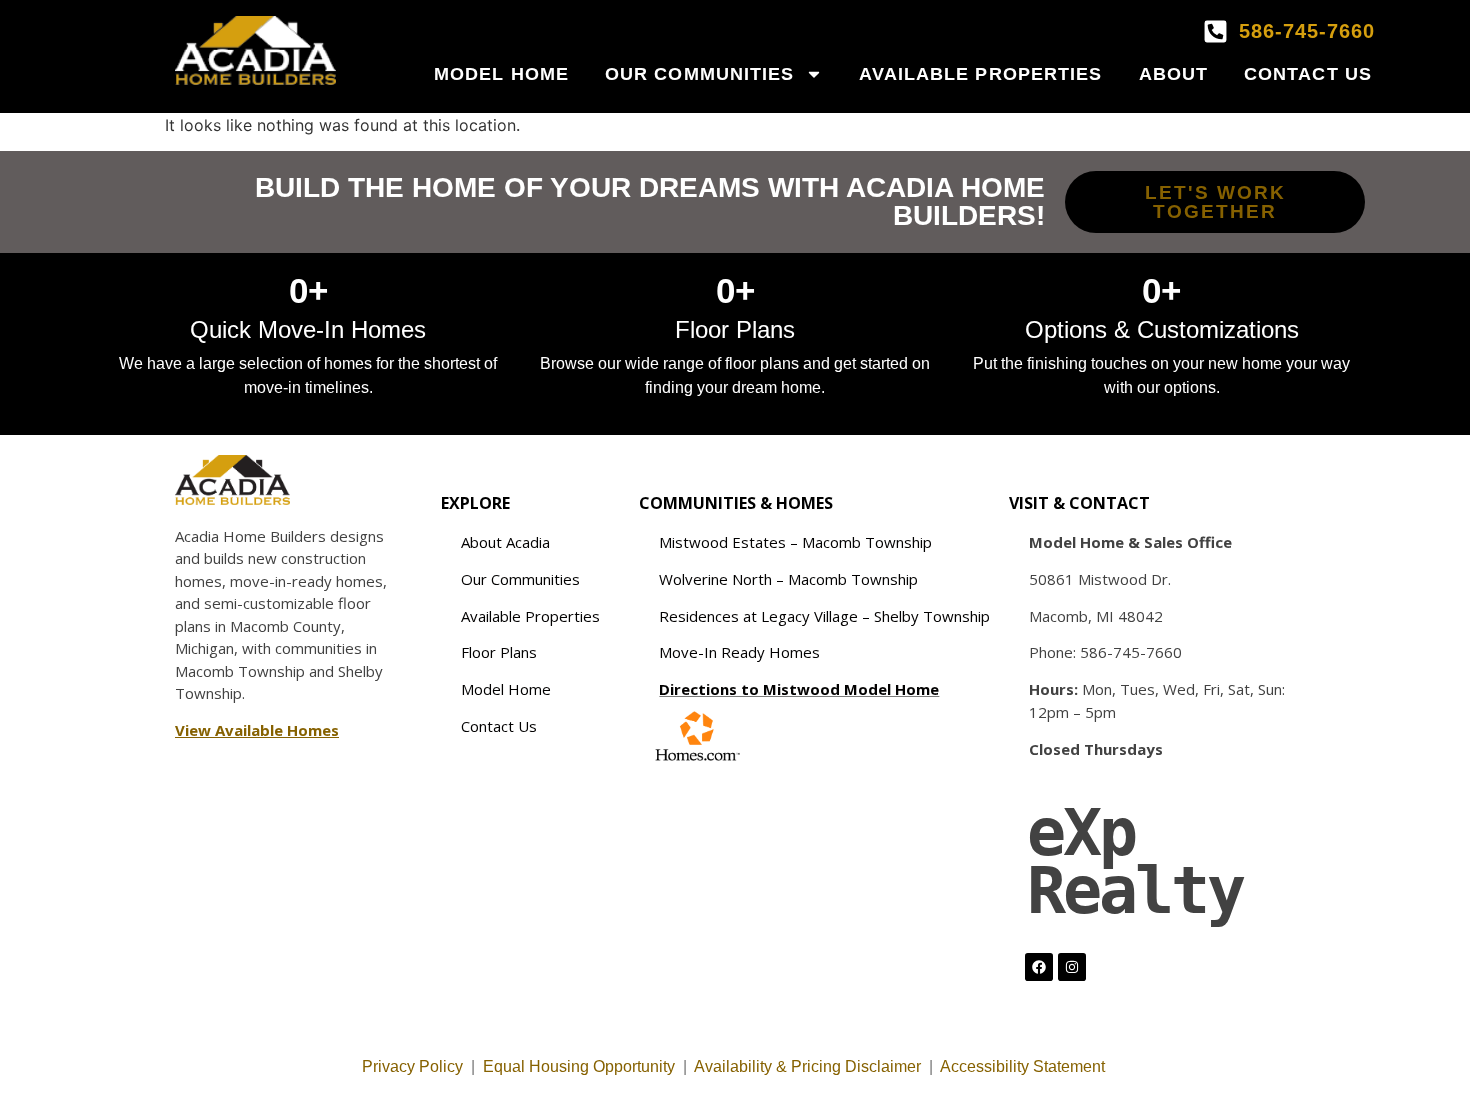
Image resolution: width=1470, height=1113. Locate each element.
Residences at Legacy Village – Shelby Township (824, 616)
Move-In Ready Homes (739, 652)
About (1174, 74)
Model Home (501, 74)
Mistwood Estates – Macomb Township (795, 542)
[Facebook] (1039, 967)
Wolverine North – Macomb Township (788, 579)
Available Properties (981, 74)
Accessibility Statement (1024, 1066)
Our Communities (700, 74)
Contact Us (1308, 74)
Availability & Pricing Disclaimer (807, 1066)
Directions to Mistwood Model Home (799, 689)
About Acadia (505, 542)
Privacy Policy (412, 1066)
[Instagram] (1072, 967)
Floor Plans (499, 652)
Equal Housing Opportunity (579, 1066)
